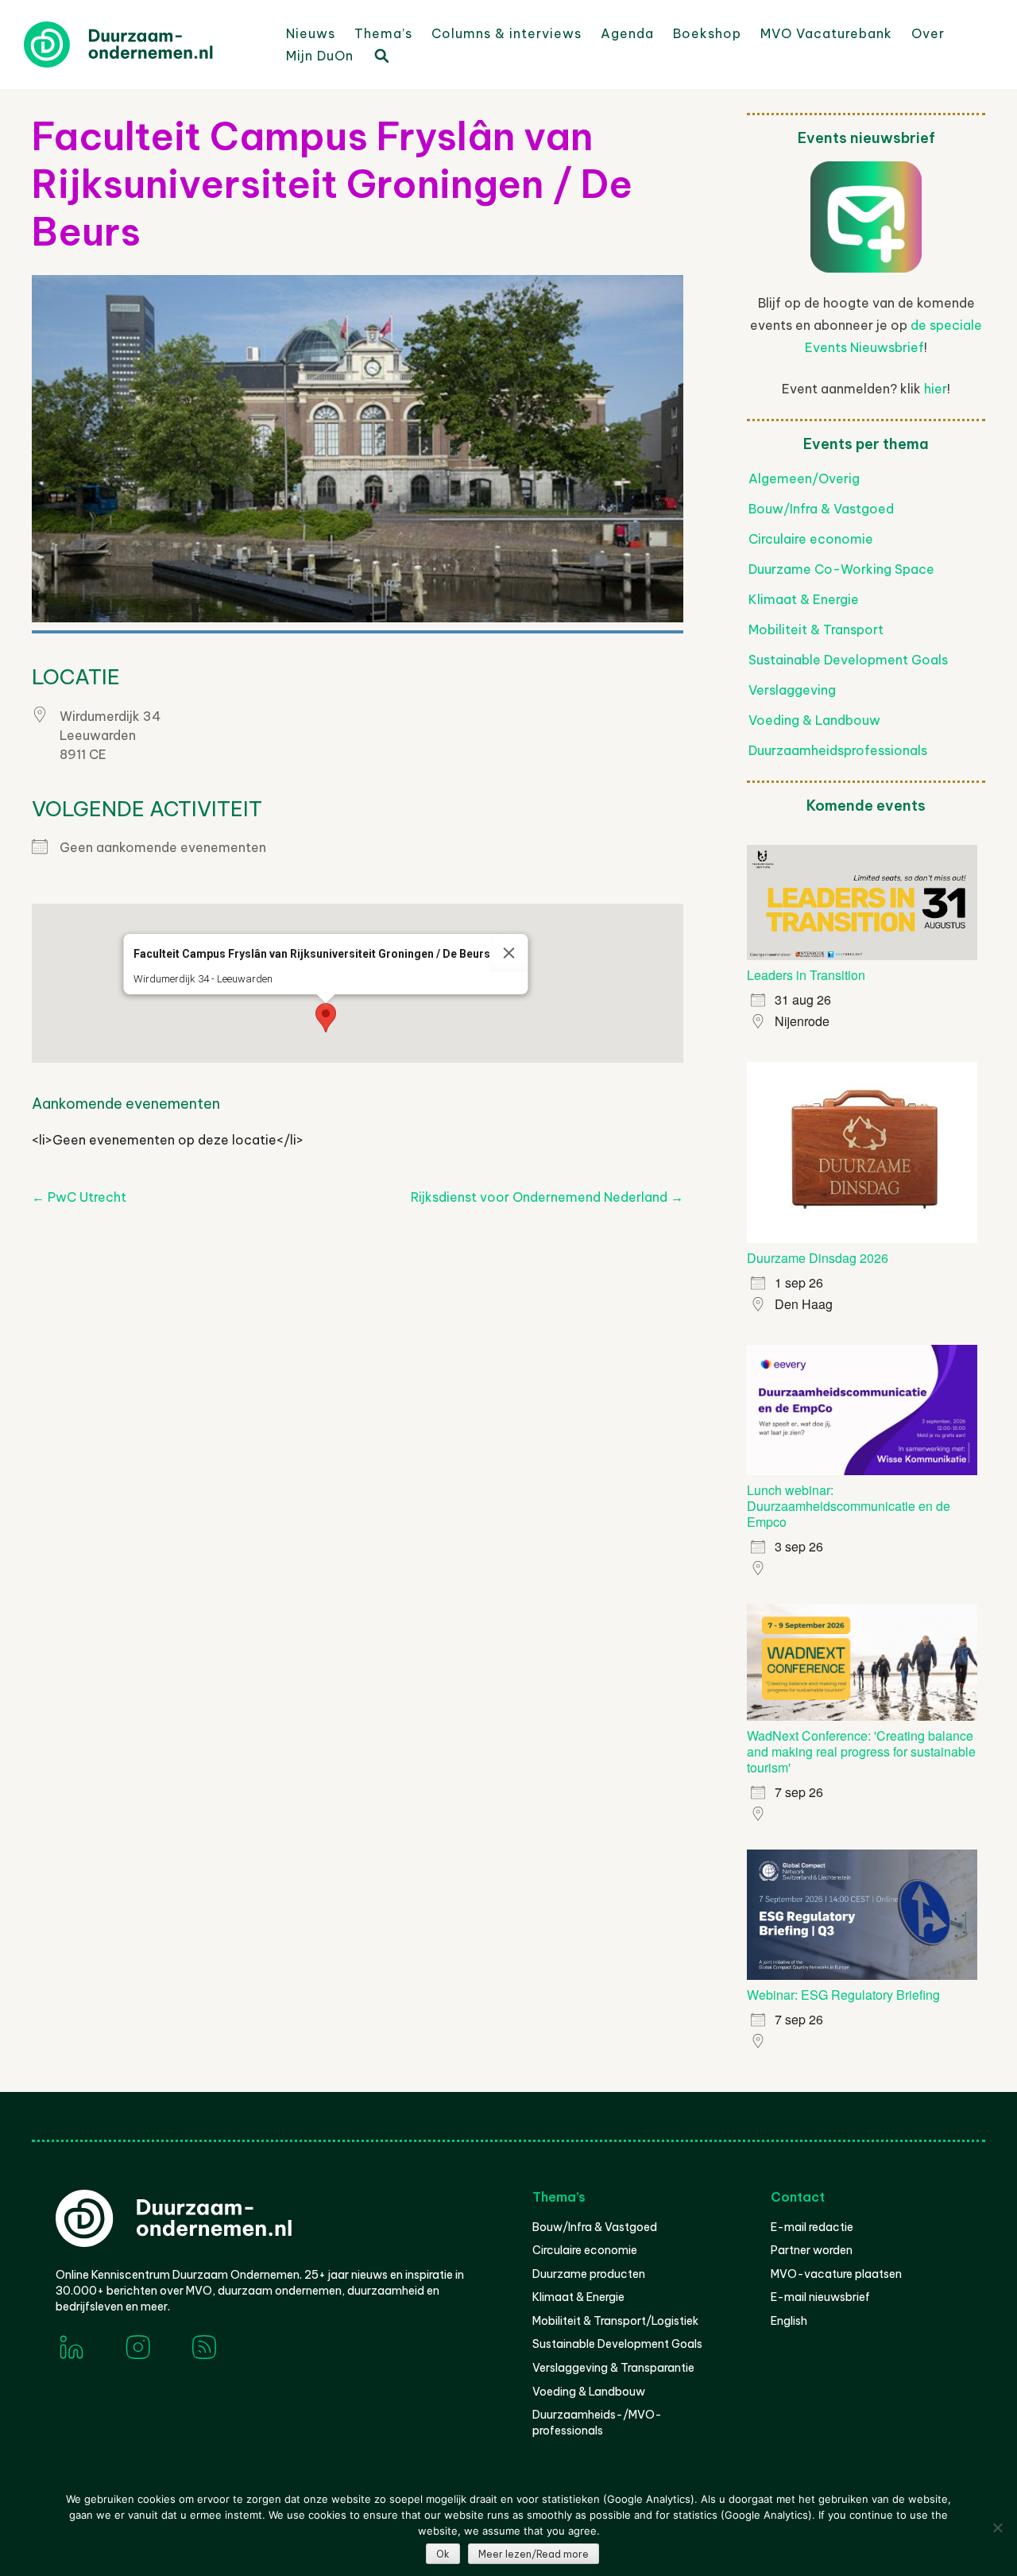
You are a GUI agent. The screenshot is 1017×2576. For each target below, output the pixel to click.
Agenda (627, 33)
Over (928, 33)
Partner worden (812, 2250)
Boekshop (707, 33)
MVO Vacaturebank (826, 33)
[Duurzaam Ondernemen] (143, 45)
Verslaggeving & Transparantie (613, 2368)
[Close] (509, 953)
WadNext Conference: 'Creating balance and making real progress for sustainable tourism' (861, 1751)
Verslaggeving (792, 690)
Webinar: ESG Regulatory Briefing (843, 1995)
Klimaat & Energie (804, 599)
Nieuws (311, 33)
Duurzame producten (589, 2274)
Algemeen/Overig (804, 478)
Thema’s (383, 33)
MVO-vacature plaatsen (836, 2274)
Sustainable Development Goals (848, 660)
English (789, 2321)
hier (936, 389)
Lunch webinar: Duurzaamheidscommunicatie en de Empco (849, 1506)
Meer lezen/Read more (534, 2554)
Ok (443, 2554)
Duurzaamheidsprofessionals (838, 750)
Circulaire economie (811, 539)
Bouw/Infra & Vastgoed (821, 509)
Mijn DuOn (320, 56)
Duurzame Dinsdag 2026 (818, 1258)
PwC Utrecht (79, 1197)
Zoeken (381, 55)
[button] (326, 1018)
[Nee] (997, 2528)
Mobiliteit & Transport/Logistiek (615, 2321)
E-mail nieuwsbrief (820, 2297)
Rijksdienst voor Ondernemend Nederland (547, 1197)
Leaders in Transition (806, 975)
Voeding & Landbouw (814, 720)
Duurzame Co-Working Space (841, 569)
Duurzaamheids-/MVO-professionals (597, 2423)
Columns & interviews (507, 33)
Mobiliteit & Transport (816, 629)
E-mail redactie (812, 2227)
